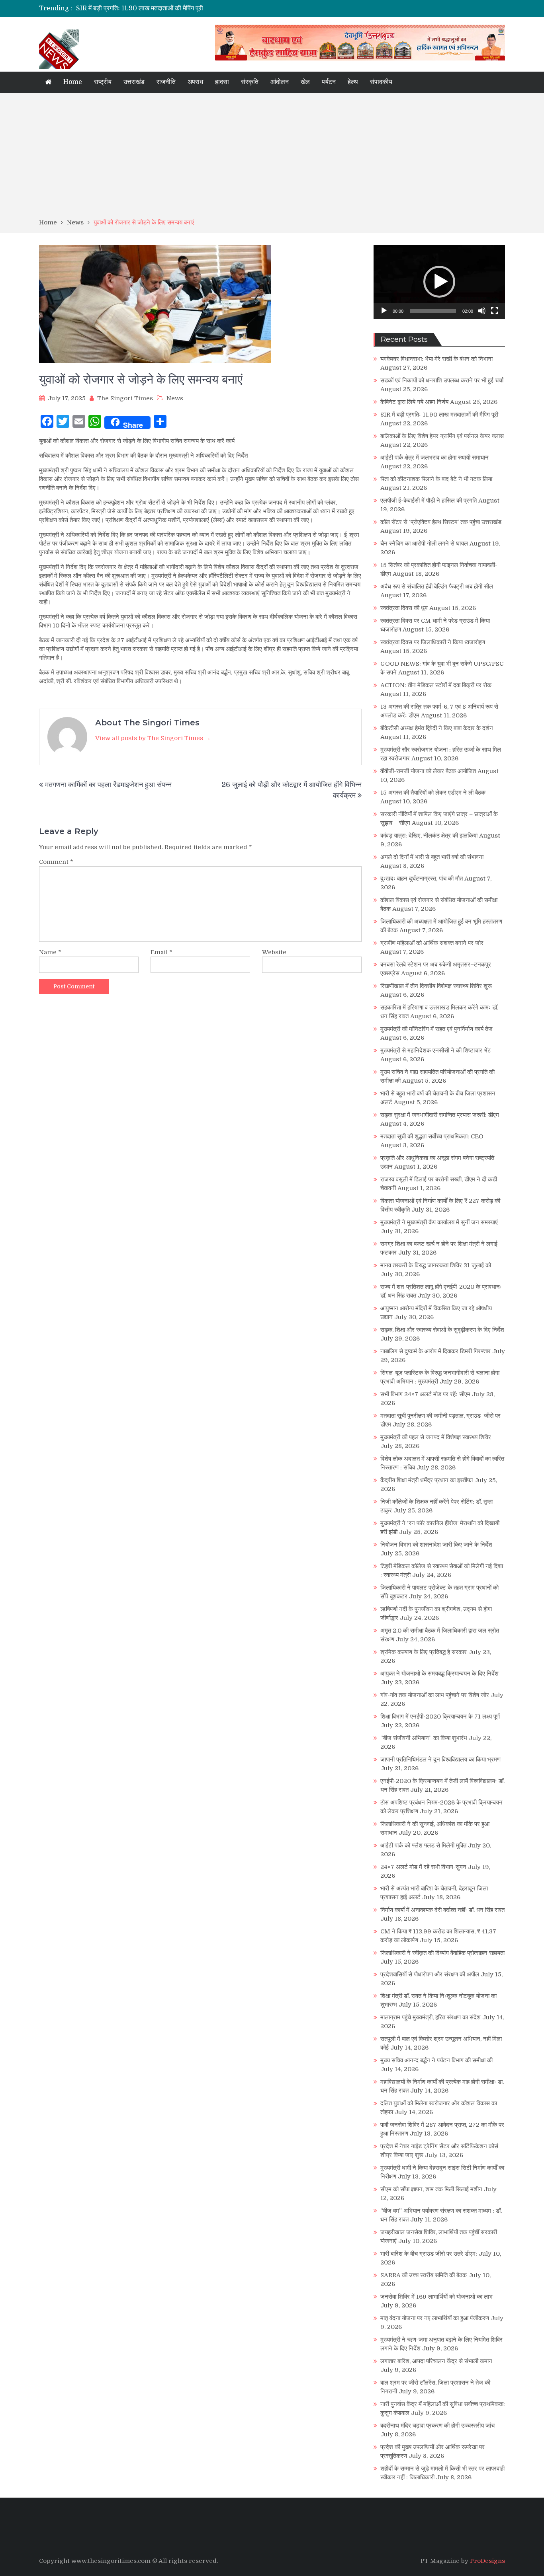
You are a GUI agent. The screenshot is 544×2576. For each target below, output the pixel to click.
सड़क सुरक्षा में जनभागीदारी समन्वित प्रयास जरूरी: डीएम (440, 1115)
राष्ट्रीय (103, 82)
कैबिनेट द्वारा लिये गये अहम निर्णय (414, 402)
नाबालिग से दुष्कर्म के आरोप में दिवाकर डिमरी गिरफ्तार (435, 1351)
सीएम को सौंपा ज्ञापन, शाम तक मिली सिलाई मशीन (431, 2189)
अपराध (195, 82)
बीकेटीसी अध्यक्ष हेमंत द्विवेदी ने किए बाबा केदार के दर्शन (437, 728)
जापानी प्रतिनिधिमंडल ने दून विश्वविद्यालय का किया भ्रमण (440, 1760)
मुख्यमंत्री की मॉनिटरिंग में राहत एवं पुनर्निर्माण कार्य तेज (436, 1029)
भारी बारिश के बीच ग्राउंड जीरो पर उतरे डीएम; (429, 2254)
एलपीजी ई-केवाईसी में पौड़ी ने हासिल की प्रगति (429, 501)
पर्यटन (329, 82)
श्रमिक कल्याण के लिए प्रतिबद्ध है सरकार (424, 1652)
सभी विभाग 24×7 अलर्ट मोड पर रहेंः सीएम (425, 1394)
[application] (439, 282)
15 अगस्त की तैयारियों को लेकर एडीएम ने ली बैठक (433, 793)
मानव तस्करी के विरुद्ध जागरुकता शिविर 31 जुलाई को (436, 1265)
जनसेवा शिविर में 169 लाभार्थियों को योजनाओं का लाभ (436, 2297)
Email (161, 952)
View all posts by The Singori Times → (153, 738)
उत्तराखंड (134, 82)
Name (50, 952)
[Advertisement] (272, 158)
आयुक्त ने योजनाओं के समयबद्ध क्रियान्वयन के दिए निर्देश (439, 1674)
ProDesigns (487, 2561)
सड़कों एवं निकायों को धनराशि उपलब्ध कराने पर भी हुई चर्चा (442, 380)
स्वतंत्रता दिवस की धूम (404, 608)
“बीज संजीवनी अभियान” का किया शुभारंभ (424, 1738)
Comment (56, 862)
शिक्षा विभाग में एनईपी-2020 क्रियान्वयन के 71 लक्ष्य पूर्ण (440, 1717)
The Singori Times (125, 398)
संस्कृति (250, 82)
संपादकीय (381, 82)
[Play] (384, 311)
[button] (439, 282)
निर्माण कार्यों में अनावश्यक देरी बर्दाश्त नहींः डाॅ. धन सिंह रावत (442, 1910)
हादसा (222, 82)
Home (73, 82)
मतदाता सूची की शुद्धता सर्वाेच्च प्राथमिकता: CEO (432, 1136)
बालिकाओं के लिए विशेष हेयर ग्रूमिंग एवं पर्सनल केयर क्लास (442, 436)
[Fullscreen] (495, 311)
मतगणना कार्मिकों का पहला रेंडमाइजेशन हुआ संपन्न (108, 785)
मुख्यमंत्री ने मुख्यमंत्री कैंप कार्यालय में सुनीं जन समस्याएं (439, 1222)
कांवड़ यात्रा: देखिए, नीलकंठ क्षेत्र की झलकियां (429, 836)
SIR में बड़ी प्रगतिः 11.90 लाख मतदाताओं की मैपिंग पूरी (140, 8)
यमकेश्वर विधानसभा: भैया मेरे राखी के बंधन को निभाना (436, 359)
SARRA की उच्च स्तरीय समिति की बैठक (424, 2275)
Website (274, 952)
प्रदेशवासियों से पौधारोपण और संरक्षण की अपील (430, 1974)
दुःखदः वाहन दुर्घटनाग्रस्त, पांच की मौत (422, 879)
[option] (197, 8)
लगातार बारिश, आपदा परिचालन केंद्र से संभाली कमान (436, 2361)
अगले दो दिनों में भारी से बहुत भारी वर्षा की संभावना (432, 857)
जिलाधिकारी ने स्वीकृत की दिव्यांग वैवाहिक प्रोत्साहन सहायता (442, 1953)
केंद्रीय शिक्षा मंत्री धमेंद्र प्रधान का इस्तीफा (427, 1480)
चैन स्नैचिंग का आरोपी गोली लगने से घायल (424, 544)
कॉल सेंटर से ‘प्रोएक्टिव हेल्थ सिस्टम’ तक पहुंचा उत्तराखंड (441, 522)
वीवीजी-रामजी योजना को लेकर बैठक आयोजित (428, 771)
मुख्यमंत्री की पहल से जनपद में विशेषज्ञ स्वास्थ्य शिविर (436, 1437)
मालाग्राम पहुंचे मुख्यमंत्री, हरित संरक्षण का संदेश (431, 2017)
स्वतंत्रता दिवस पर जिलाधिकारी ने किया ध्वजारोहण (433, 642)
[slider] (433, 311)
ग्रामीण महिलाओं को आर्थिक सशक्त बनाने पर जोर (432, 943)
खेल (305, 82)
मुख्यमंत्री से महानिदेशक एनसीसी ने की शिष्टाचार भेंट (436, 1050)
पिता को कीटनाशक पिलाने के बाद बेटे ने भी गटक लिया (436, 479)
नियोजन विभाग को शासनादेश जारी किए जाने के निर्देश (436, 1545)
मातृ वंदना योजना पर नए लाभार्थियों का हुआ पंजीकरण (435, 2318)
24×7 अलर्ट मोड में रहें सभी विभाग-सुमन (423, 1867)
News (175, 398)
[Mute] (482, 311)
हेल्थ (353, 82)
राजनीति (166, 82)
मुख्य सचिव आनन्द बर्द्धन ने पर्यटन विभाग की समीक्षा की (436, 2060)
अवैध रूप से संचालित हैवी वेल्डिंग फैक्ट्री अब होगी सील (437, 587)
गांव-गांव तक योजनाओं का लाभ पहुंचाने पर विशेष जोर (435, 1695)
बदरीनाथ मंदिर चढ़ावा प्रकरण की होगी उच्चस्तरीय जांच (437, 2426)
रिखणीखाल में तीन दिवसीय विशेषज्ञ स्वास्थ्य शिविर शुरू (436, 986)
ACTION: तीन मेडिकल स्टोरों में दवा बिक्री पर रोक (436, 685)
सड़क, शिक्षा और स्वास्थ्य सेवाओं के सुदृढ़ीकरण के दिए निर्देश (442, 1330)
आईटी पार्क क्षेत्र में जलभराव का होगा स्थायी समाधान (434, 458)
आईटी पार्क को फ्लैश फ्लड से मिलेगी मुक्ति (423, 1845)
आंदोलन (280, 82)
